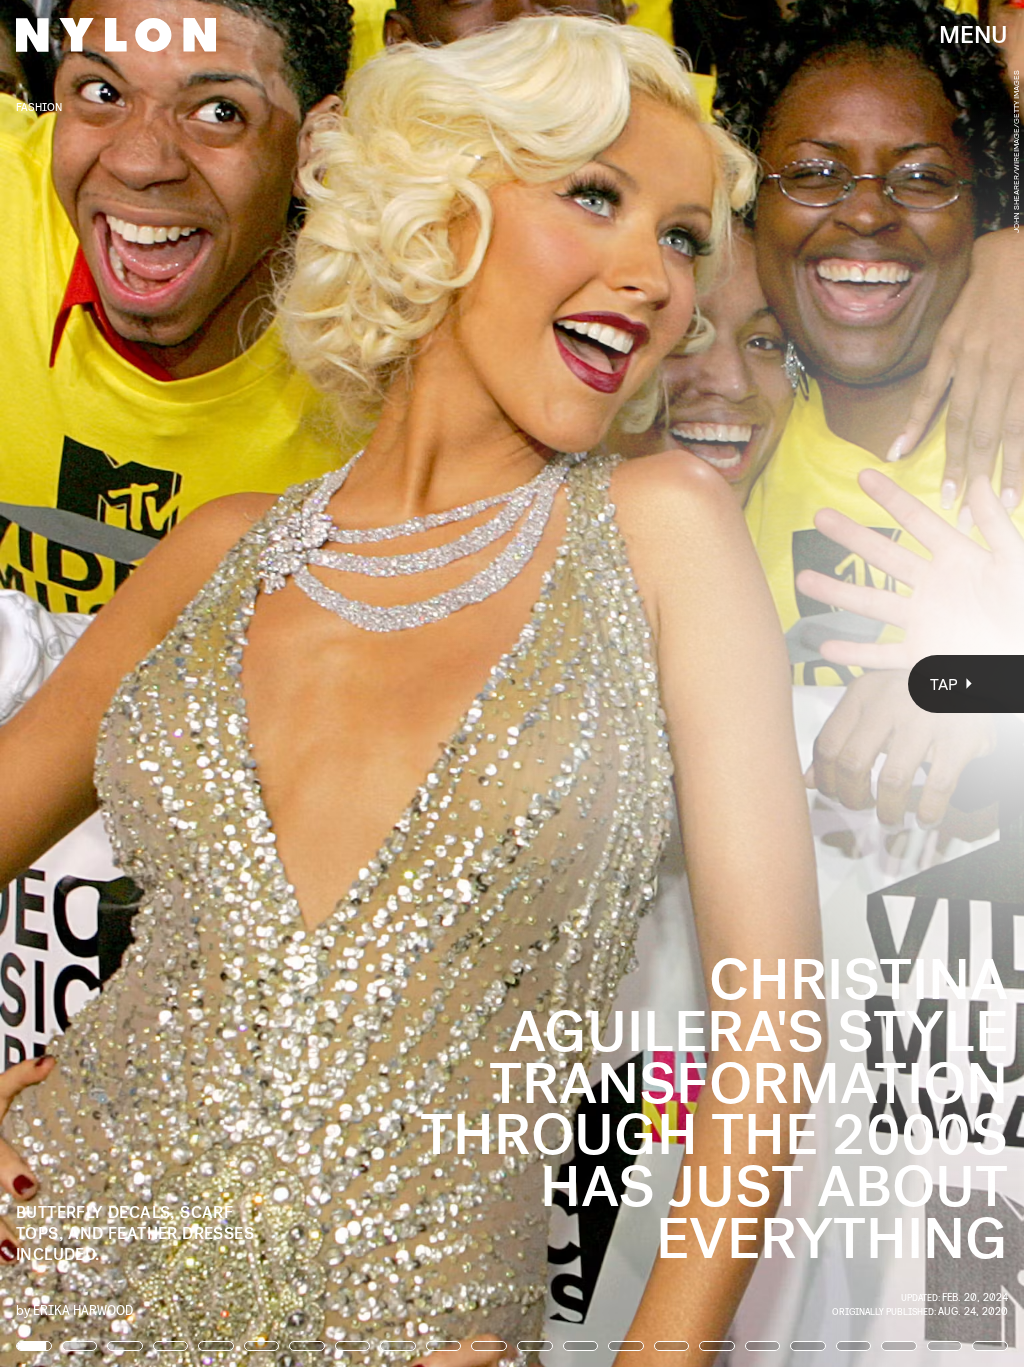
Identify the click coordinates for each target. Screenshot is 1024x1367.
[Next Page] (681, 683)
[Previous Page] (169, 683)
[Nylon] (116, 35)
